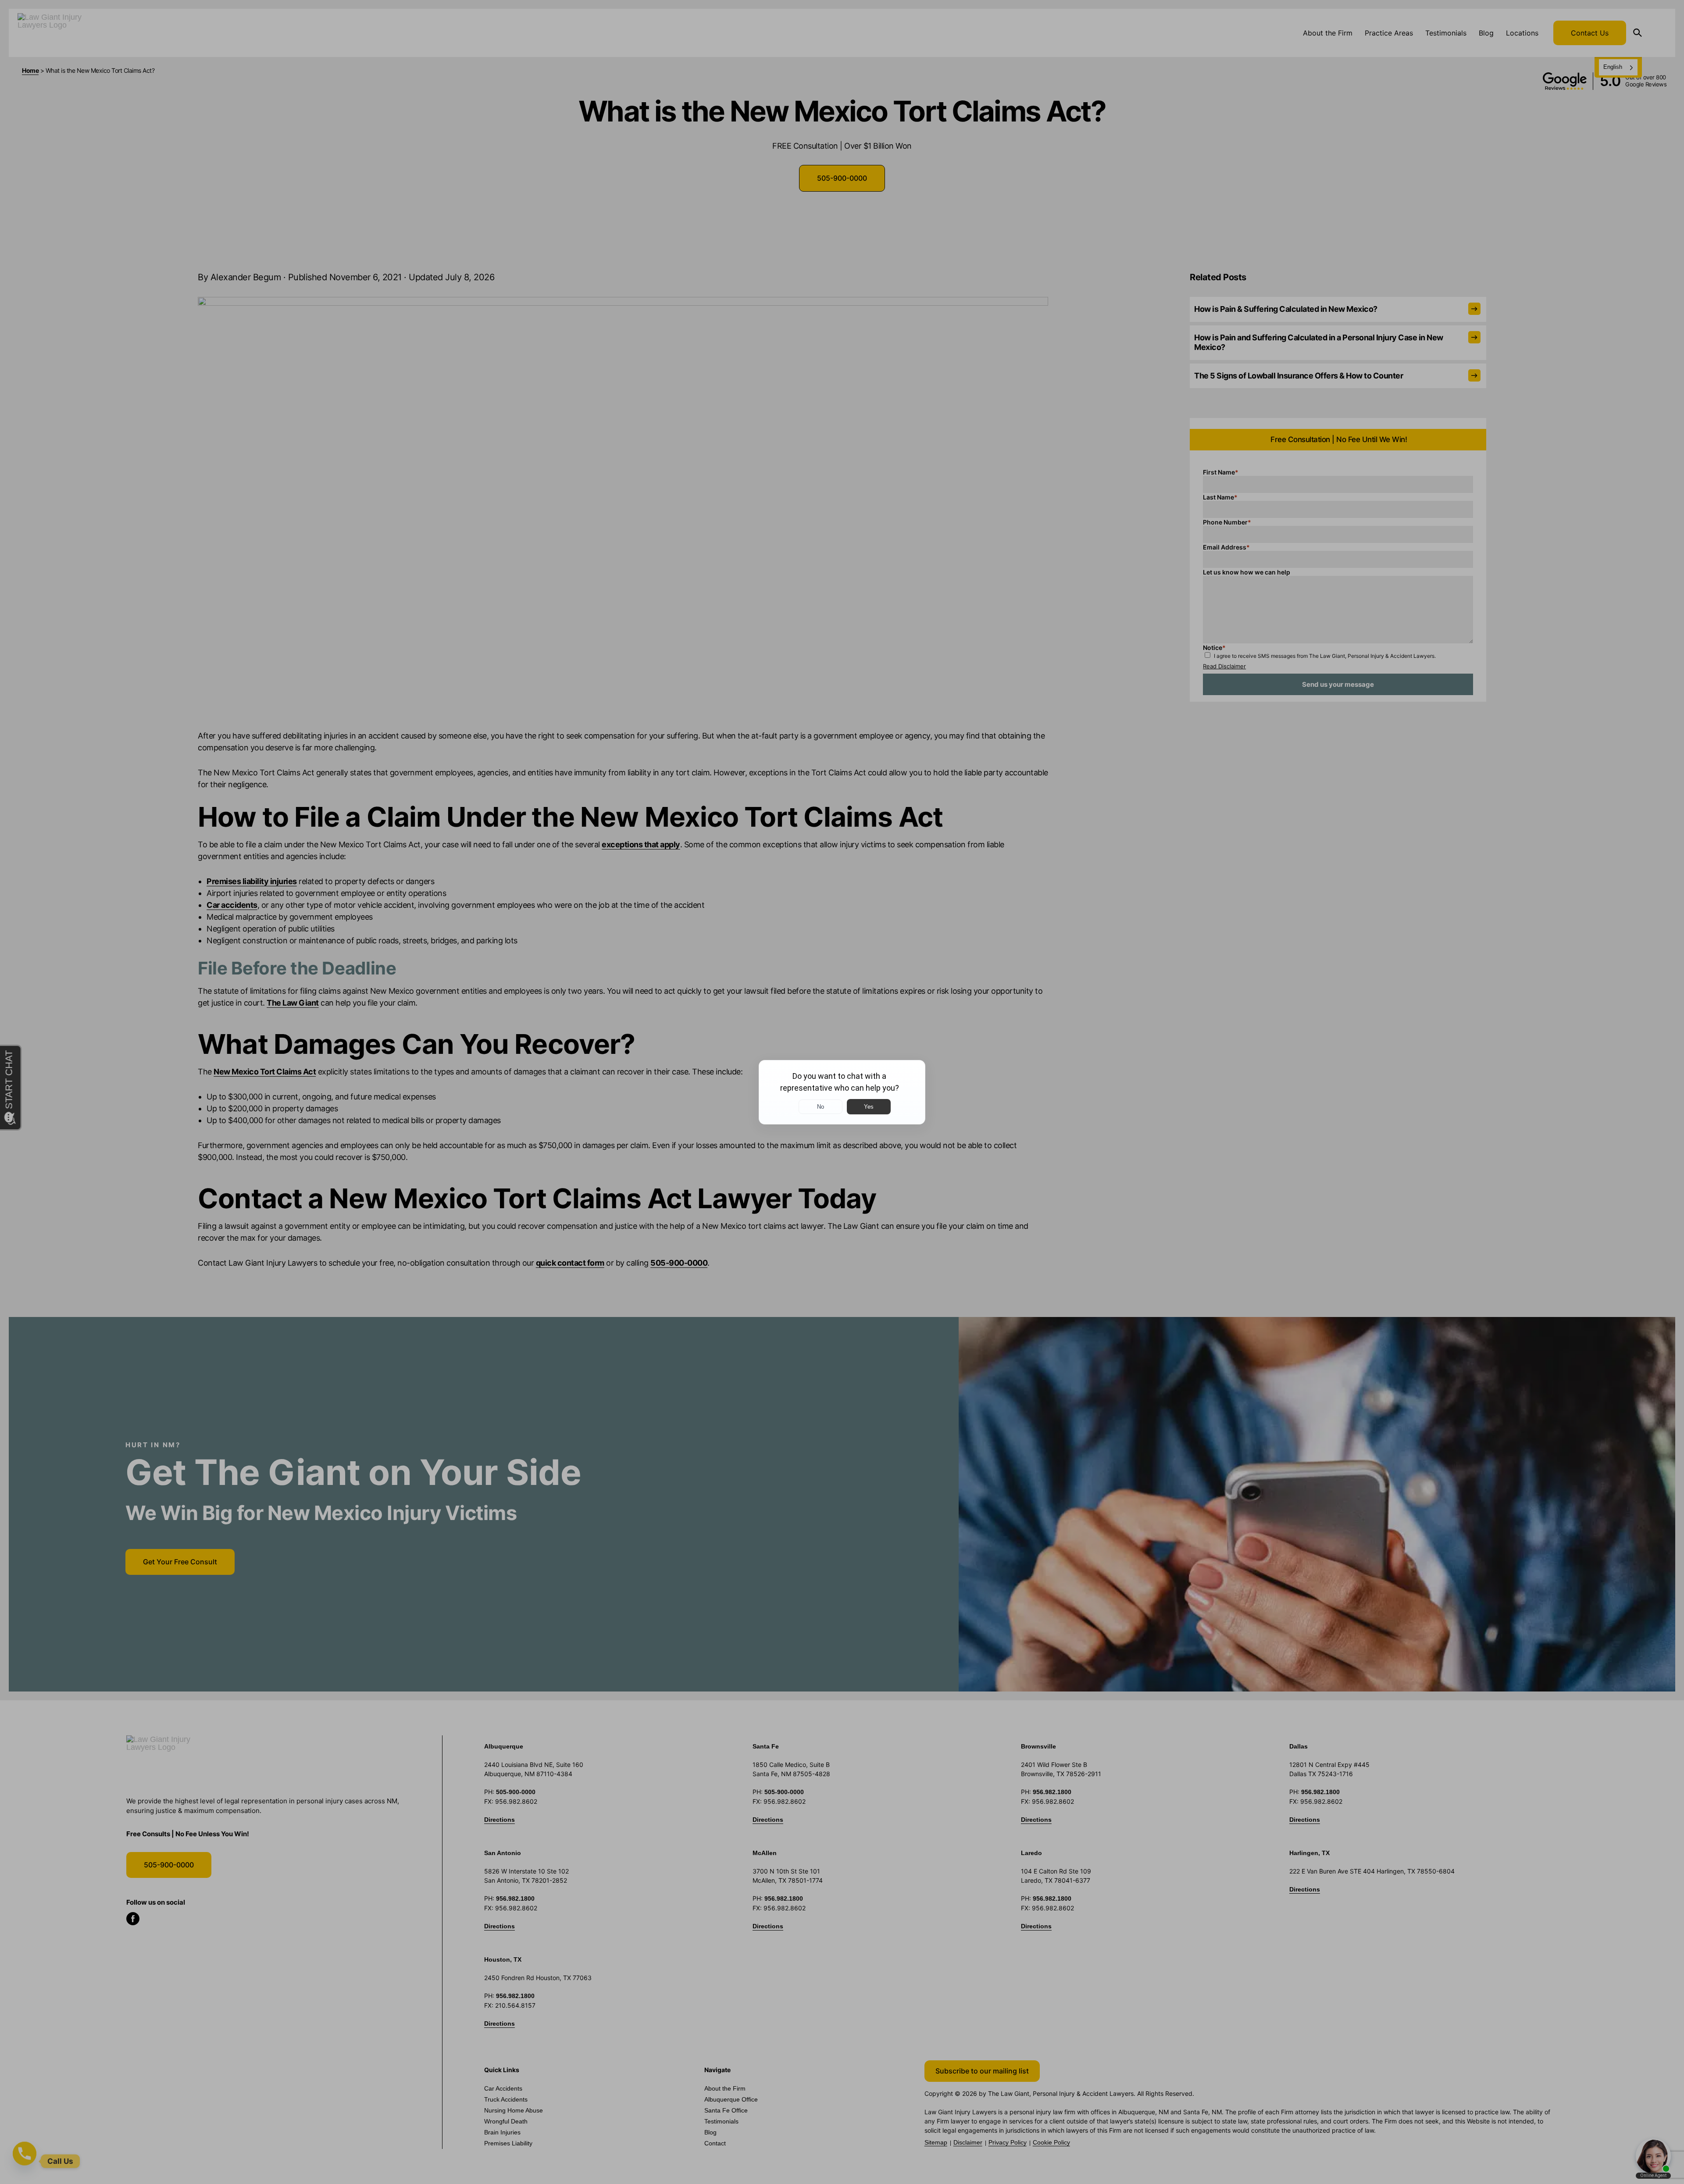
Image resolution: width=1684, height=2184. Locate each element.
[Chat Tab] (842, 1092)
